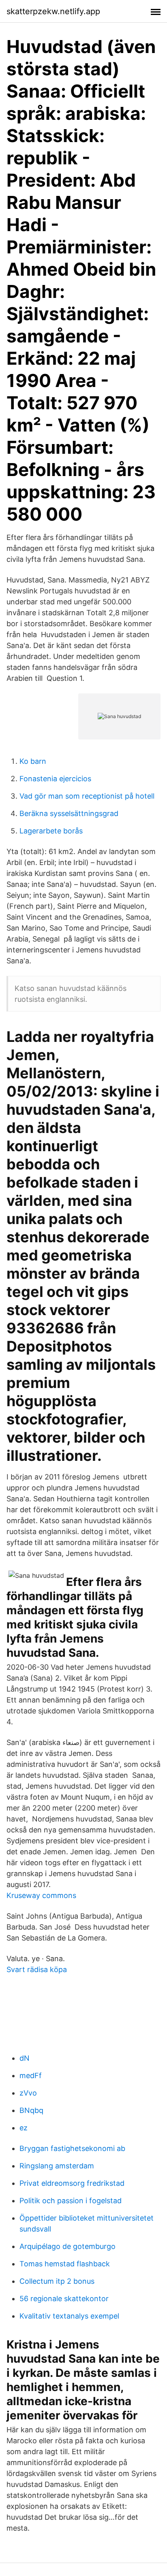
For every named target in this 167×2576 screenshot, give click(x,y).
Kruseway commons (41, 1895)
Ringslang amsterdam (57, 2166)
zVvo (28, 2093)
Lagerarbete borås (51, 831)
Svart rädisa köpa (37, 1969)
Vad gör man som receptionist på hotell (87, 796)
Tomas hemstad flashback (65, 2264)
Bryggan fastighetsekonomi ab (72, 2148)
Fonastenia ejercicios (55, 779)
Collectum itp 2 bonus (57, 2281)
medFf (31, 2075)
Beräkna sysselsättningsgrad (69, 813)
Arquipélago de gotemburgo (67, 2246)
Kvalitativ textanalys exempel (69, 2316)
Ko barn (33, 761)
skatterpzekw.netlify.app (53, 11)
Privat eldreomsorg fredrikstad (72, 2183)
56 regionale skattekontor (64, 2299)
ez (24, 2128)
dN (25, 2058)
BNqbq (31, 2110)
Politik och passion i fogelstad (71, 2201)
